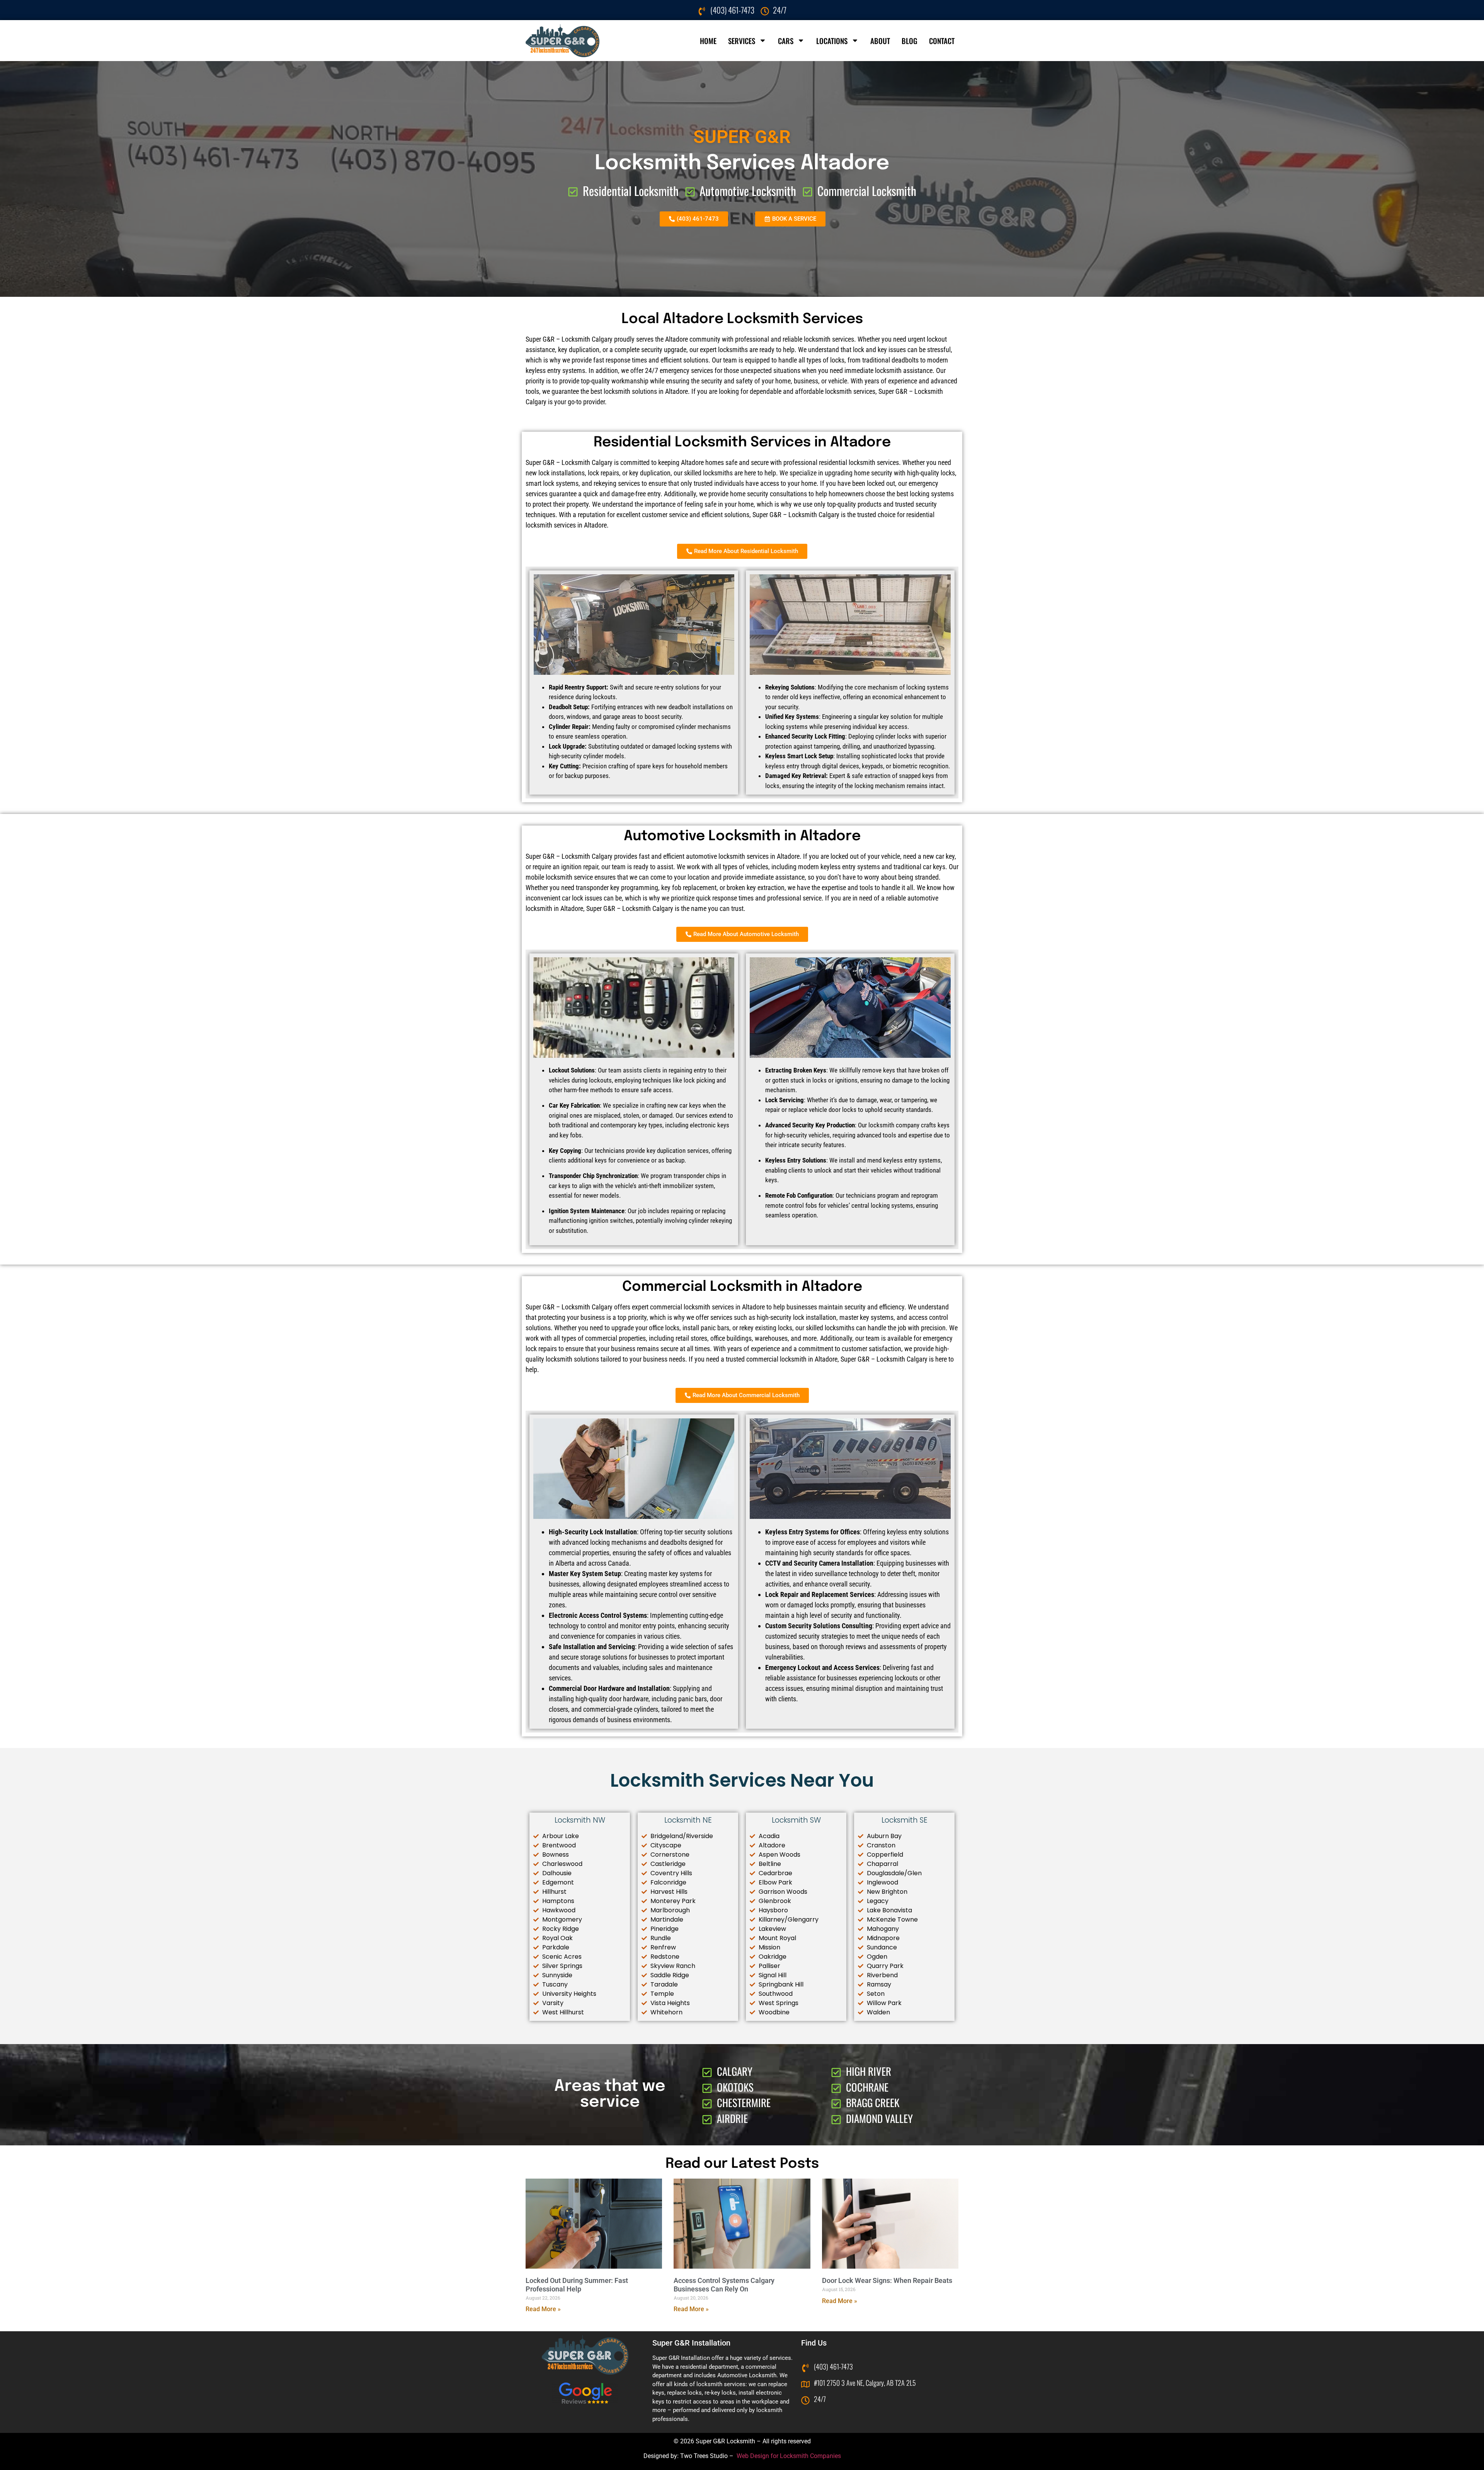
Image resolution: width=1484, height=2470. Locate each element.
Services (742, 41)
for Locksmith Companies (806, 2456)
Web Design (753, 2456)
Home (708, 41)
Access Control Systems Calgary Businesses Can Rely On (724, 2285)
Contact (942, 41)
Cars (786, 41)
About (880, 41)
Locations (832, 41)
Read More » (543, 2309)
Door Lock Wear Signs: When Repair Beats (887, 2280)
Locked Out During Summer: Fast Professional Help (577, 2285)
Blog (910, 41)
